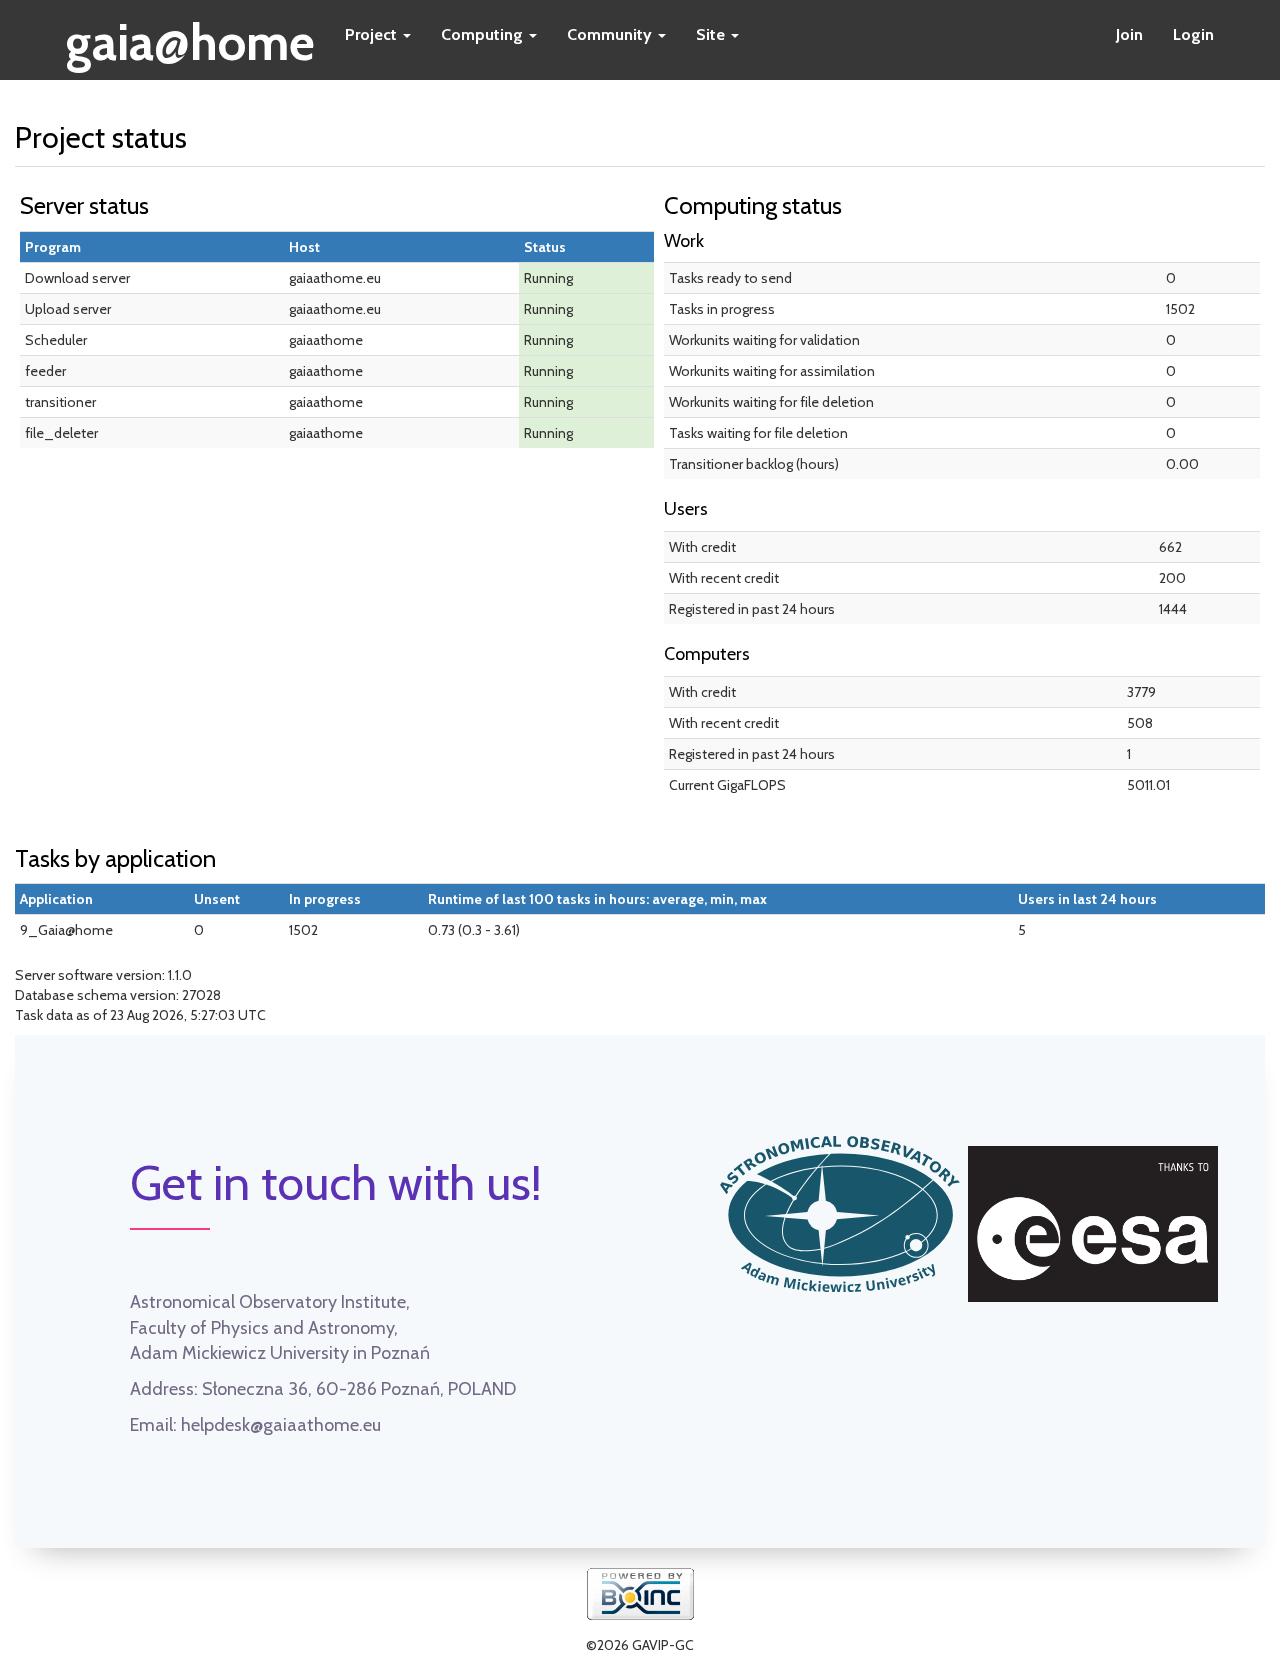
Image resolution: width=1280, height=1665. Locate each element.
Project (373, 34)
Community (611, 34)
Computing (484, 34)
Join (1129, 34)
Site (712, 34)
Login (1193, 34)
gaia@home (190, 36)
